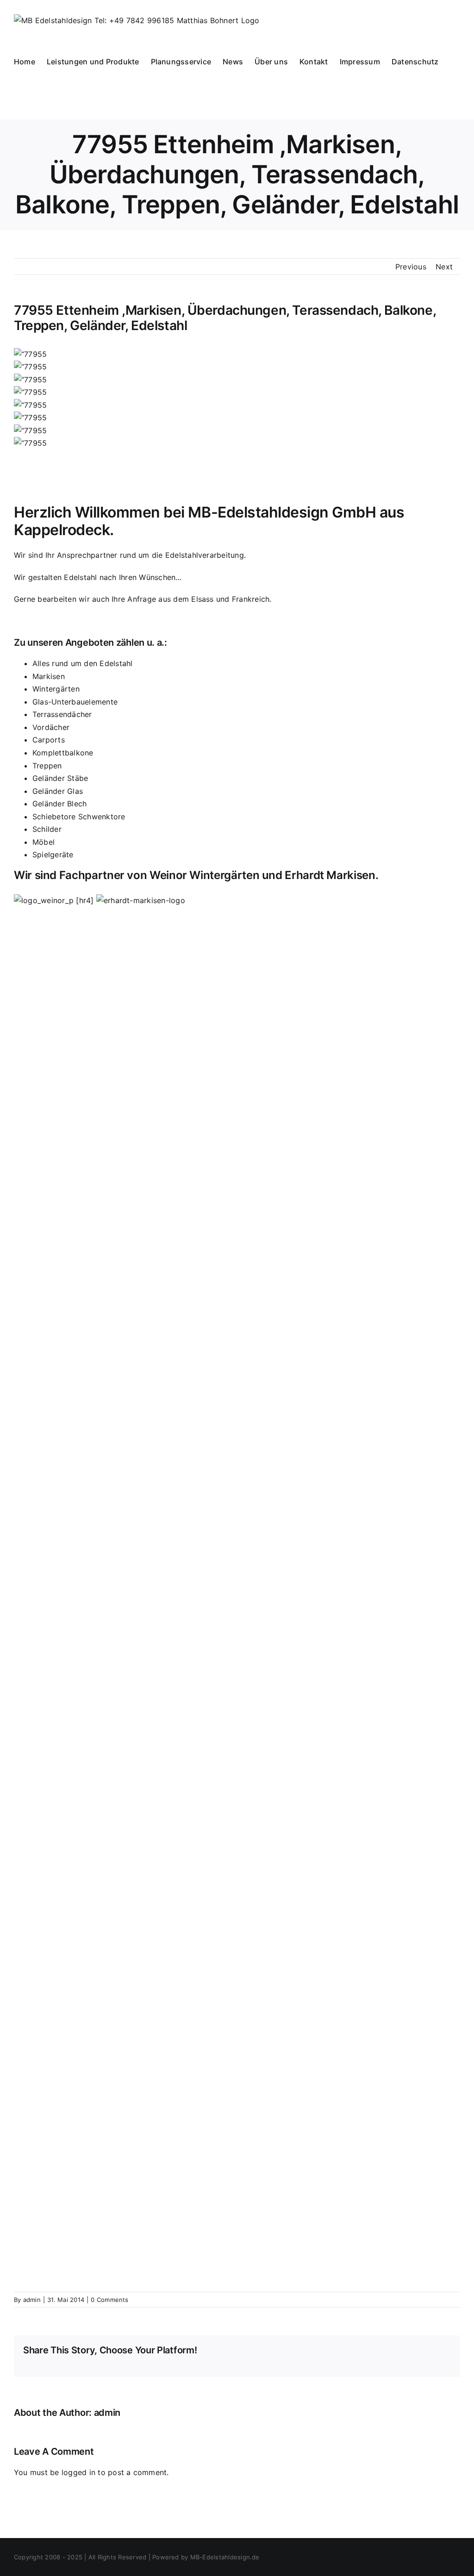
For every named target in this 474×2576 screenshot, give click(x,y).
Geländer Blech (59, 804)
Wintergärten (56, 689)
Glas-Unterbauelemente (75, 702)
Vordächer (51, 727)
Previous (411, 267)
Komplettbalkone (63, 753)
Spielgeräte (53, 855)
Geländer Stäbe (60, 778)
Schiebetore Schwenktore (79, 817)
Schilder (47, 829)
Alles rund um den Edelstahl (82, 663)
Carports (49, 740)
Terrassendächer (62, 714)
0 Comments (109, 2300)
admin (32, 2300)
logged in (78, 2472)
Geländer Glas (58, 791)
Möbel (44, 842)
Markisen (49, 676)
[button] (17, 100)
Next (444, 267)
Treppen (47, 766)
